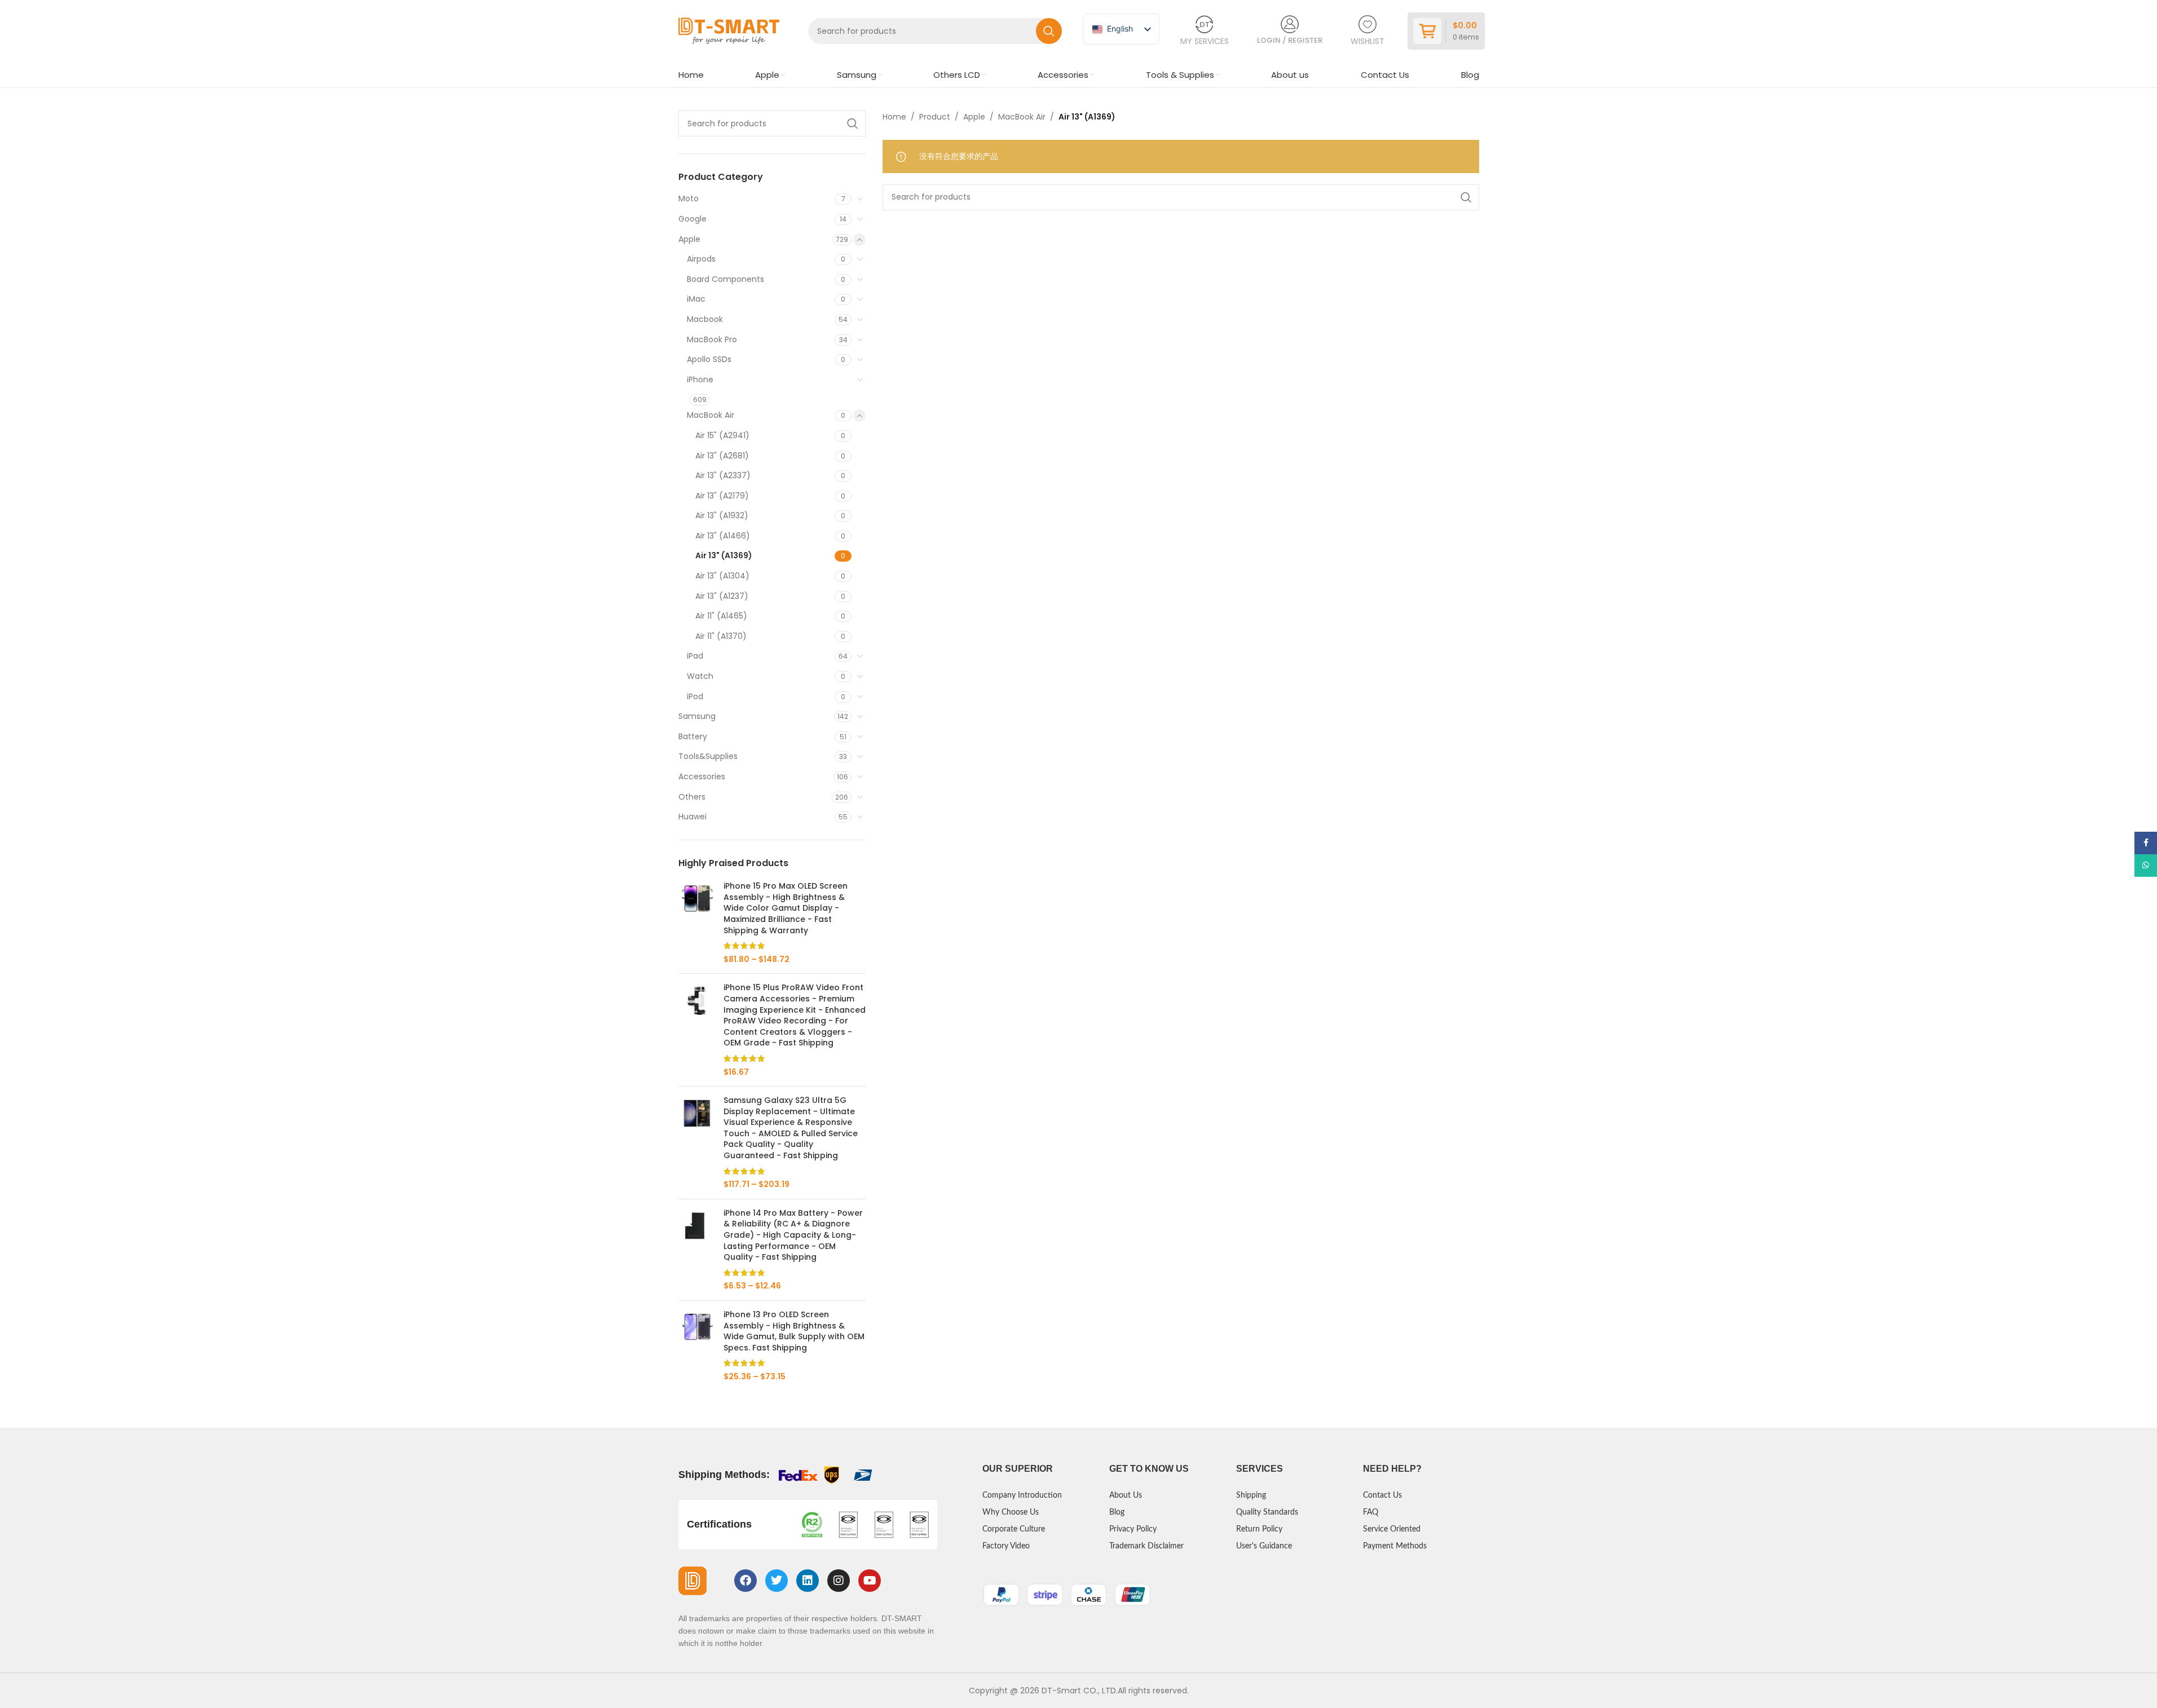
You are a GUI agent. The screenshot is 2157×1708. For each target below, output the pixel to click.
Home (894, 117)
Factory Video (1006, 1546)
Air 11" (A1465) (721, 616)
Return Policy (1259, 1529)
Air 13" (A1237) (722, 596)
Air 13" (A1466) (723, 536)
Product (935, 117)
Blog (1117, 1512)
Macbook (705, 319)
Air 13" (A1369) (724, 555)
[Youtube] (870, 1581)
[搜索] (1049, 31)
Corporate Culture (1014, 1529)
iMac (696, 299)
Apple (689, 239)
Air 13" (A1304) (722, 576)
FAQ (1371, 1512)
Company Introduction (1022, 1495)
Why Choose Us (1011, 1512)
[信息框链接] (1205, 31)
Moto (689, 198)
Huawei (692, 817)
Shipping (1251, 1495)
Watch (700, 676)
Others (692, 797)
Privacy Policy (1133, 1529)
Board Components (725, 279)
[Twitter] (777, 1581)
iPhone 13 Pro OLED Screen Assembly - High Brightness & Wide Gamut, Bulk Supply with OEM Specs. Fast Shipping (794, 1331)
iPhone (700, 379)
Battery (693, 736)
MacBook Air (711, 415)
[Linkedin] (808, 1581)
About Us (1126, 1495)
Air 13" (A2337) (723, 475)
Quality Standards (1267, 1512)
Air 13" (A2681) (722, 456)
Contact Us (1382, 1495)
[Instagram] (839, 1581)
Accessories (702, 776)
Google (692, 219)
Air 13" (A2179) (722, 496)
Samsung (697, 716)
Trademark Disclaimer (1146, 1546)
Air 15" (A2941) (722, 435)
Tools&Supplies (708, 756)
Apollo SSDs (709, 359)
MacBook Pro (712, 339)
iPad (695, 656)
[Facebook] (746, 1581)
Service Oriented (1392, 1529)
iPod (695, 696)
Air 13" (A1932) (722, 515)
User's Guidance (1264, 1546)
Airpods (701, 259)
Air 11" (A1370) (721, 636)
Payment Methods (1395, 1546)
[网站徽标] (729, 30)
